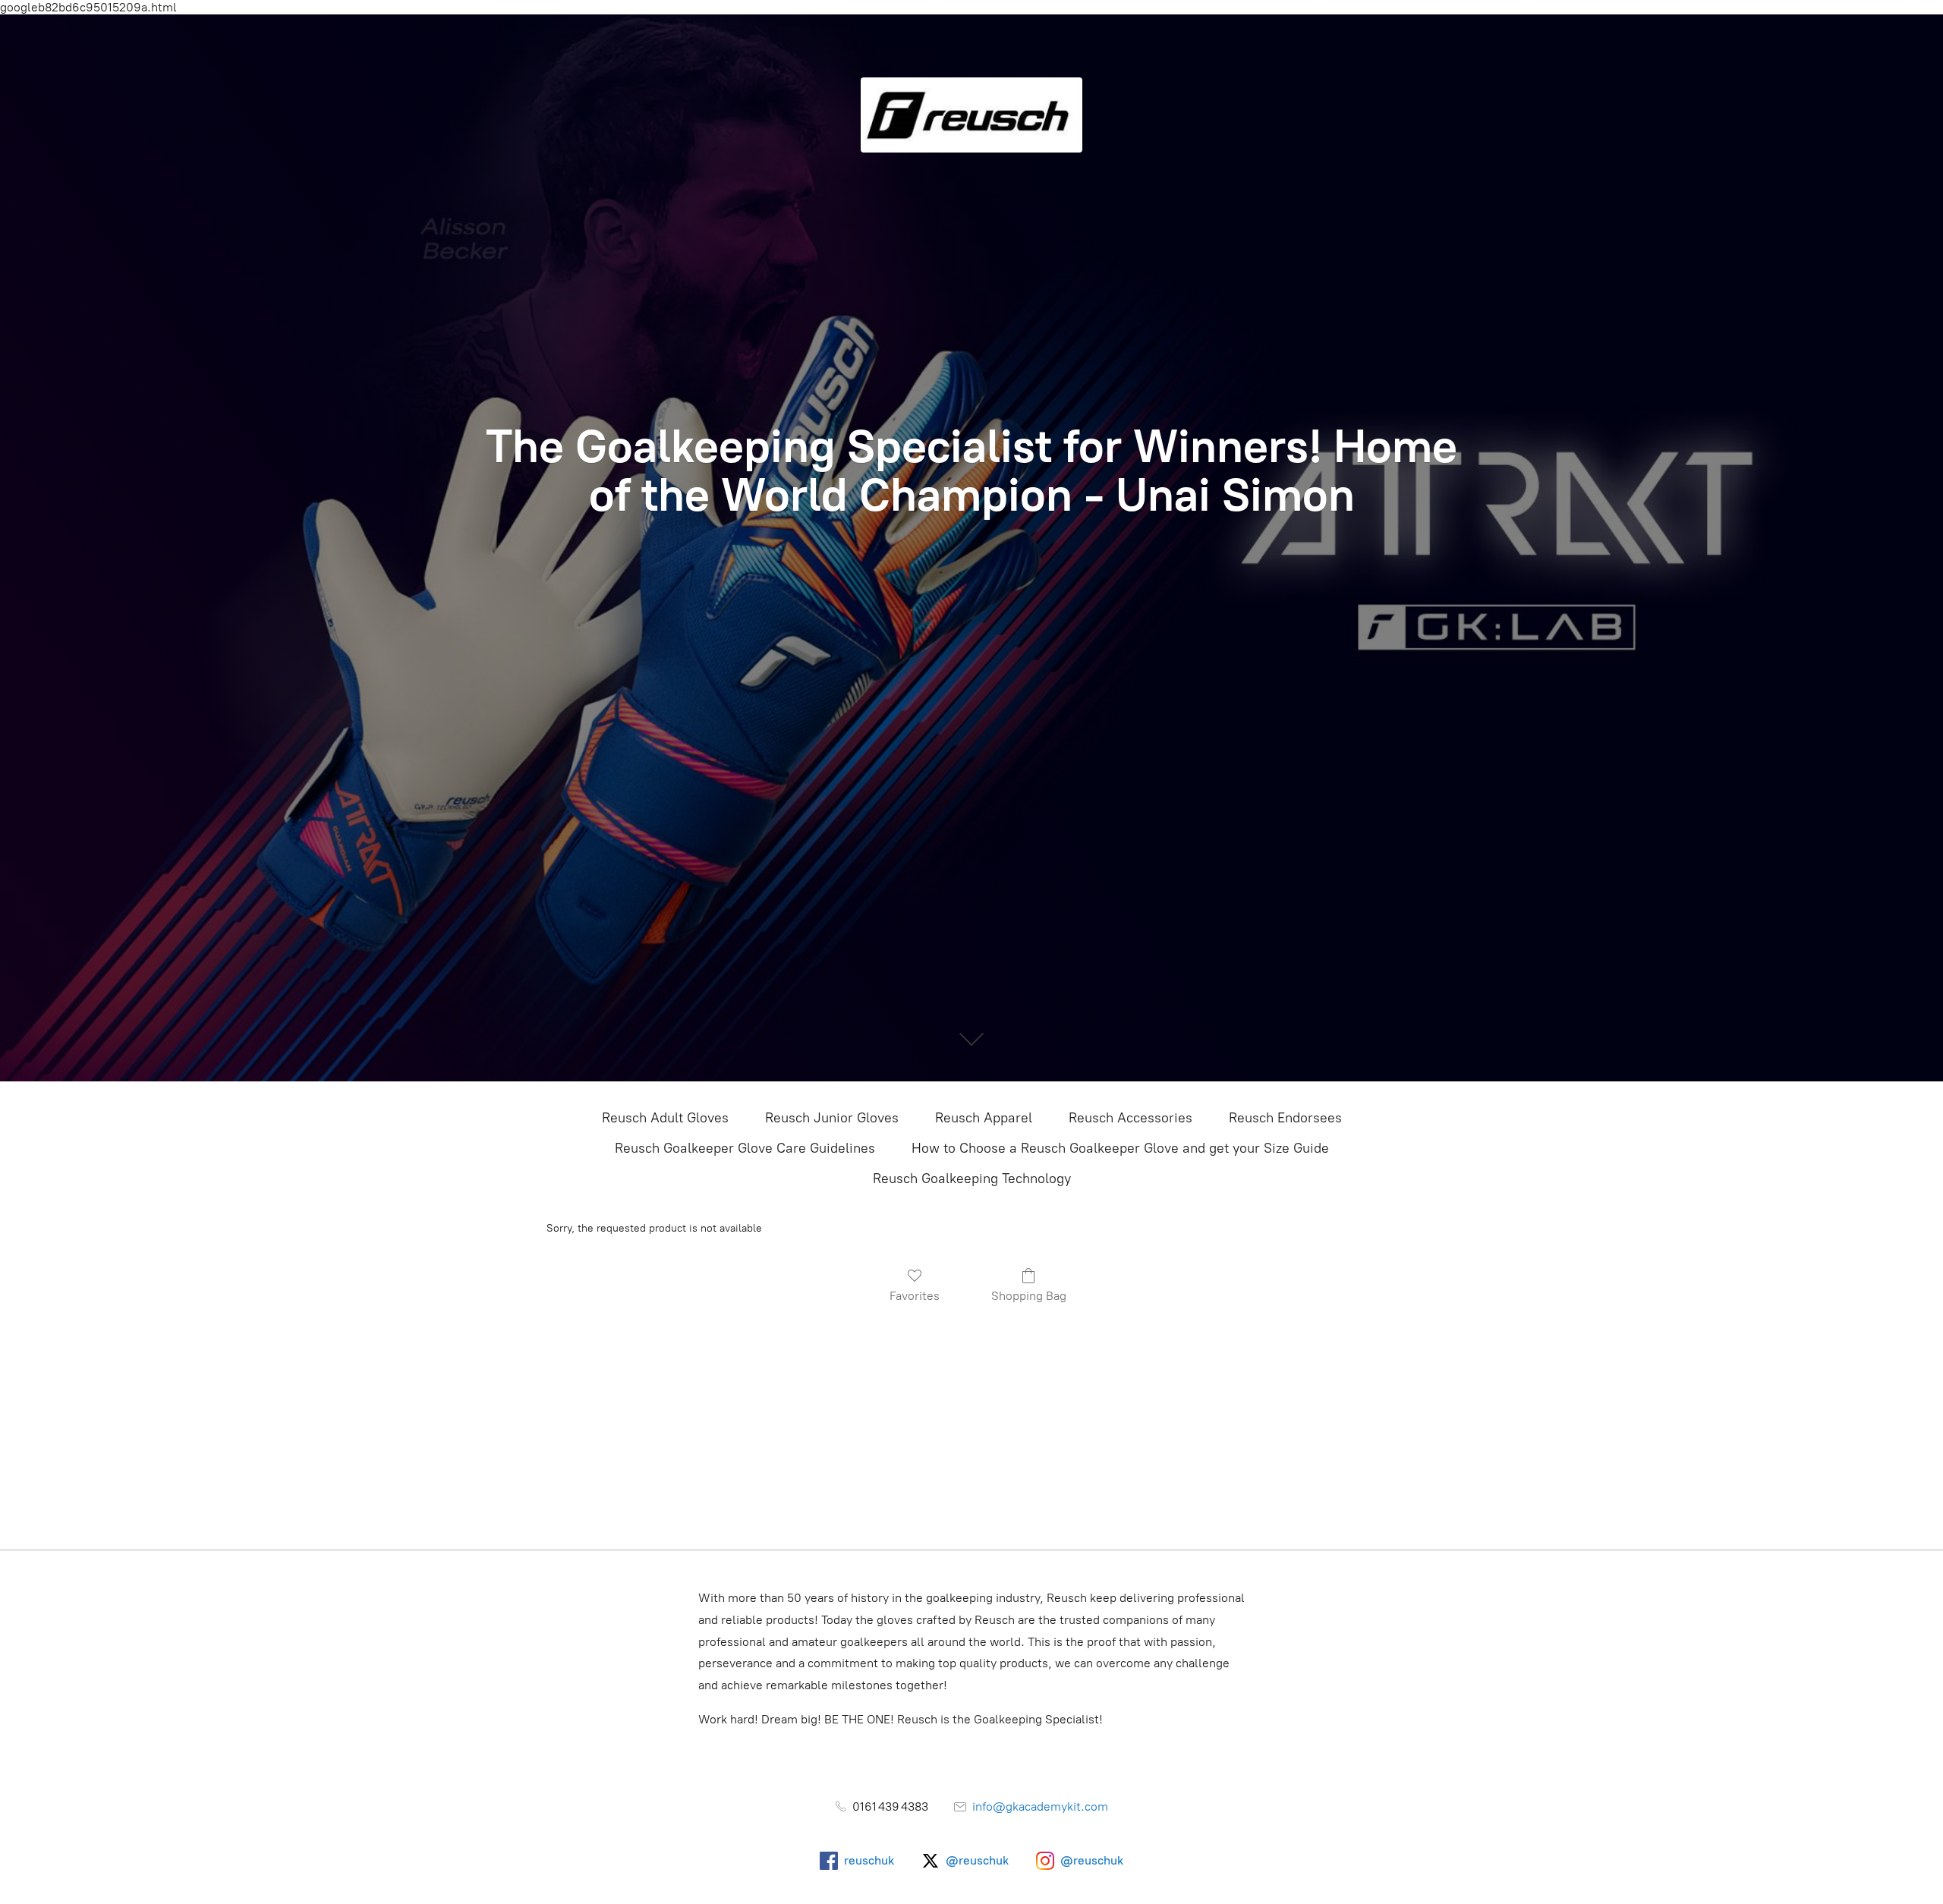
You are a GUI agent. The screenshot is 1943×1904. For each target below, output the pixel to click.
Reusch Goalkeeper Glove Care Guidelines (745, 1148)
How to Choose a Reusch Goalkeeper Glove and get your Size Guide (1120, 1148)
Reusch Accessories (1131, 1118)
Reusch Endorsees (1285, 1118)
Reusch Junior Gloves (832, 1118)
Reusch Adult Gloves (665, 1118)
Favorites (915, 1296)
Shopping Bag (1029, 1296)
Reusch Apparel (984, 1118)
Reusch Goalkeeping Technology (972, 1179)
